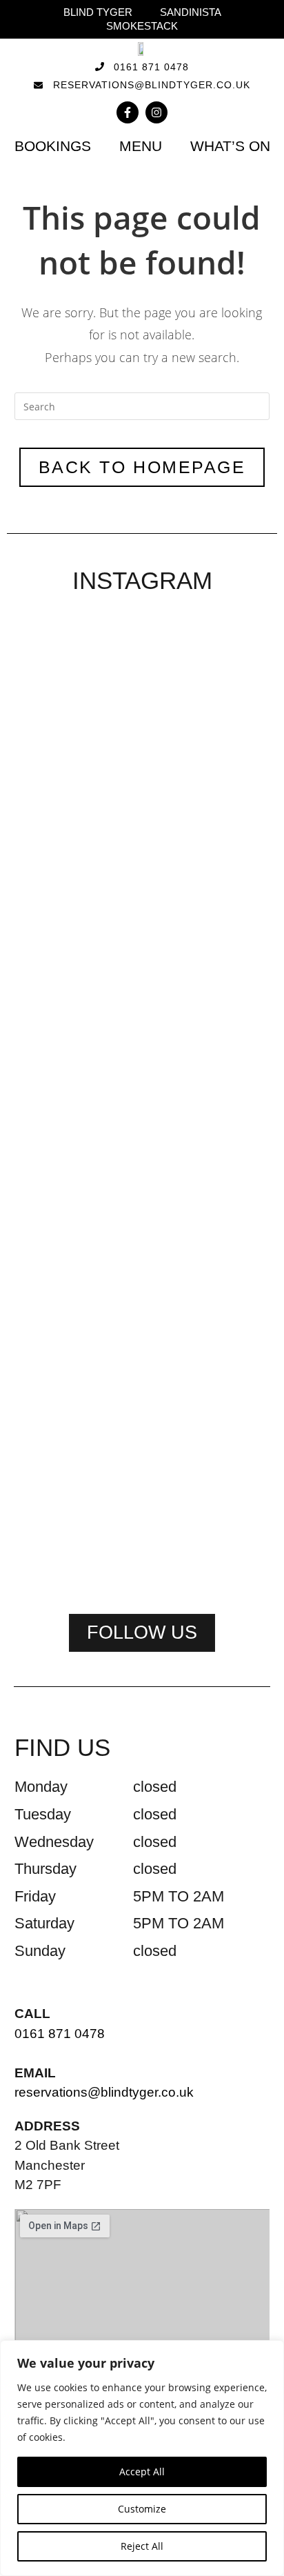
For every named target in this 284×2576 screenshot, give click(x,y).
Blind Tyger (98, 12)
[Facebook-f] (128, 112)
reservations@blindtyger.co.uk (104, 2092)
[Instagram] (156, 112)
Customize (142, 2509)
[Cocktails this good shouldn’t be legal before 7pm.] (142, 1246)
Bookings (53, 146)
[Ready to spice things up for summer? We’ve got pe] (54, 718)
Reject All (142, 2546)
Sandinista (191, 12)
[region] (142, 2458)
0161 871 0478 (60, 2034)
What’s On (230, 146)
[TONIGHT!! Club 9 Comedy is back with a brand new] (54, 1332)
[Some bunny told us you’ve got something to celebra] (230, 839)
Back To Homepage (142, 467)
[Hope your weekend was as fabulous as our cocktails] (142, 752)
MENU (141, 146)
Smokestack (142, 26)
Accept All (142, 2472)
